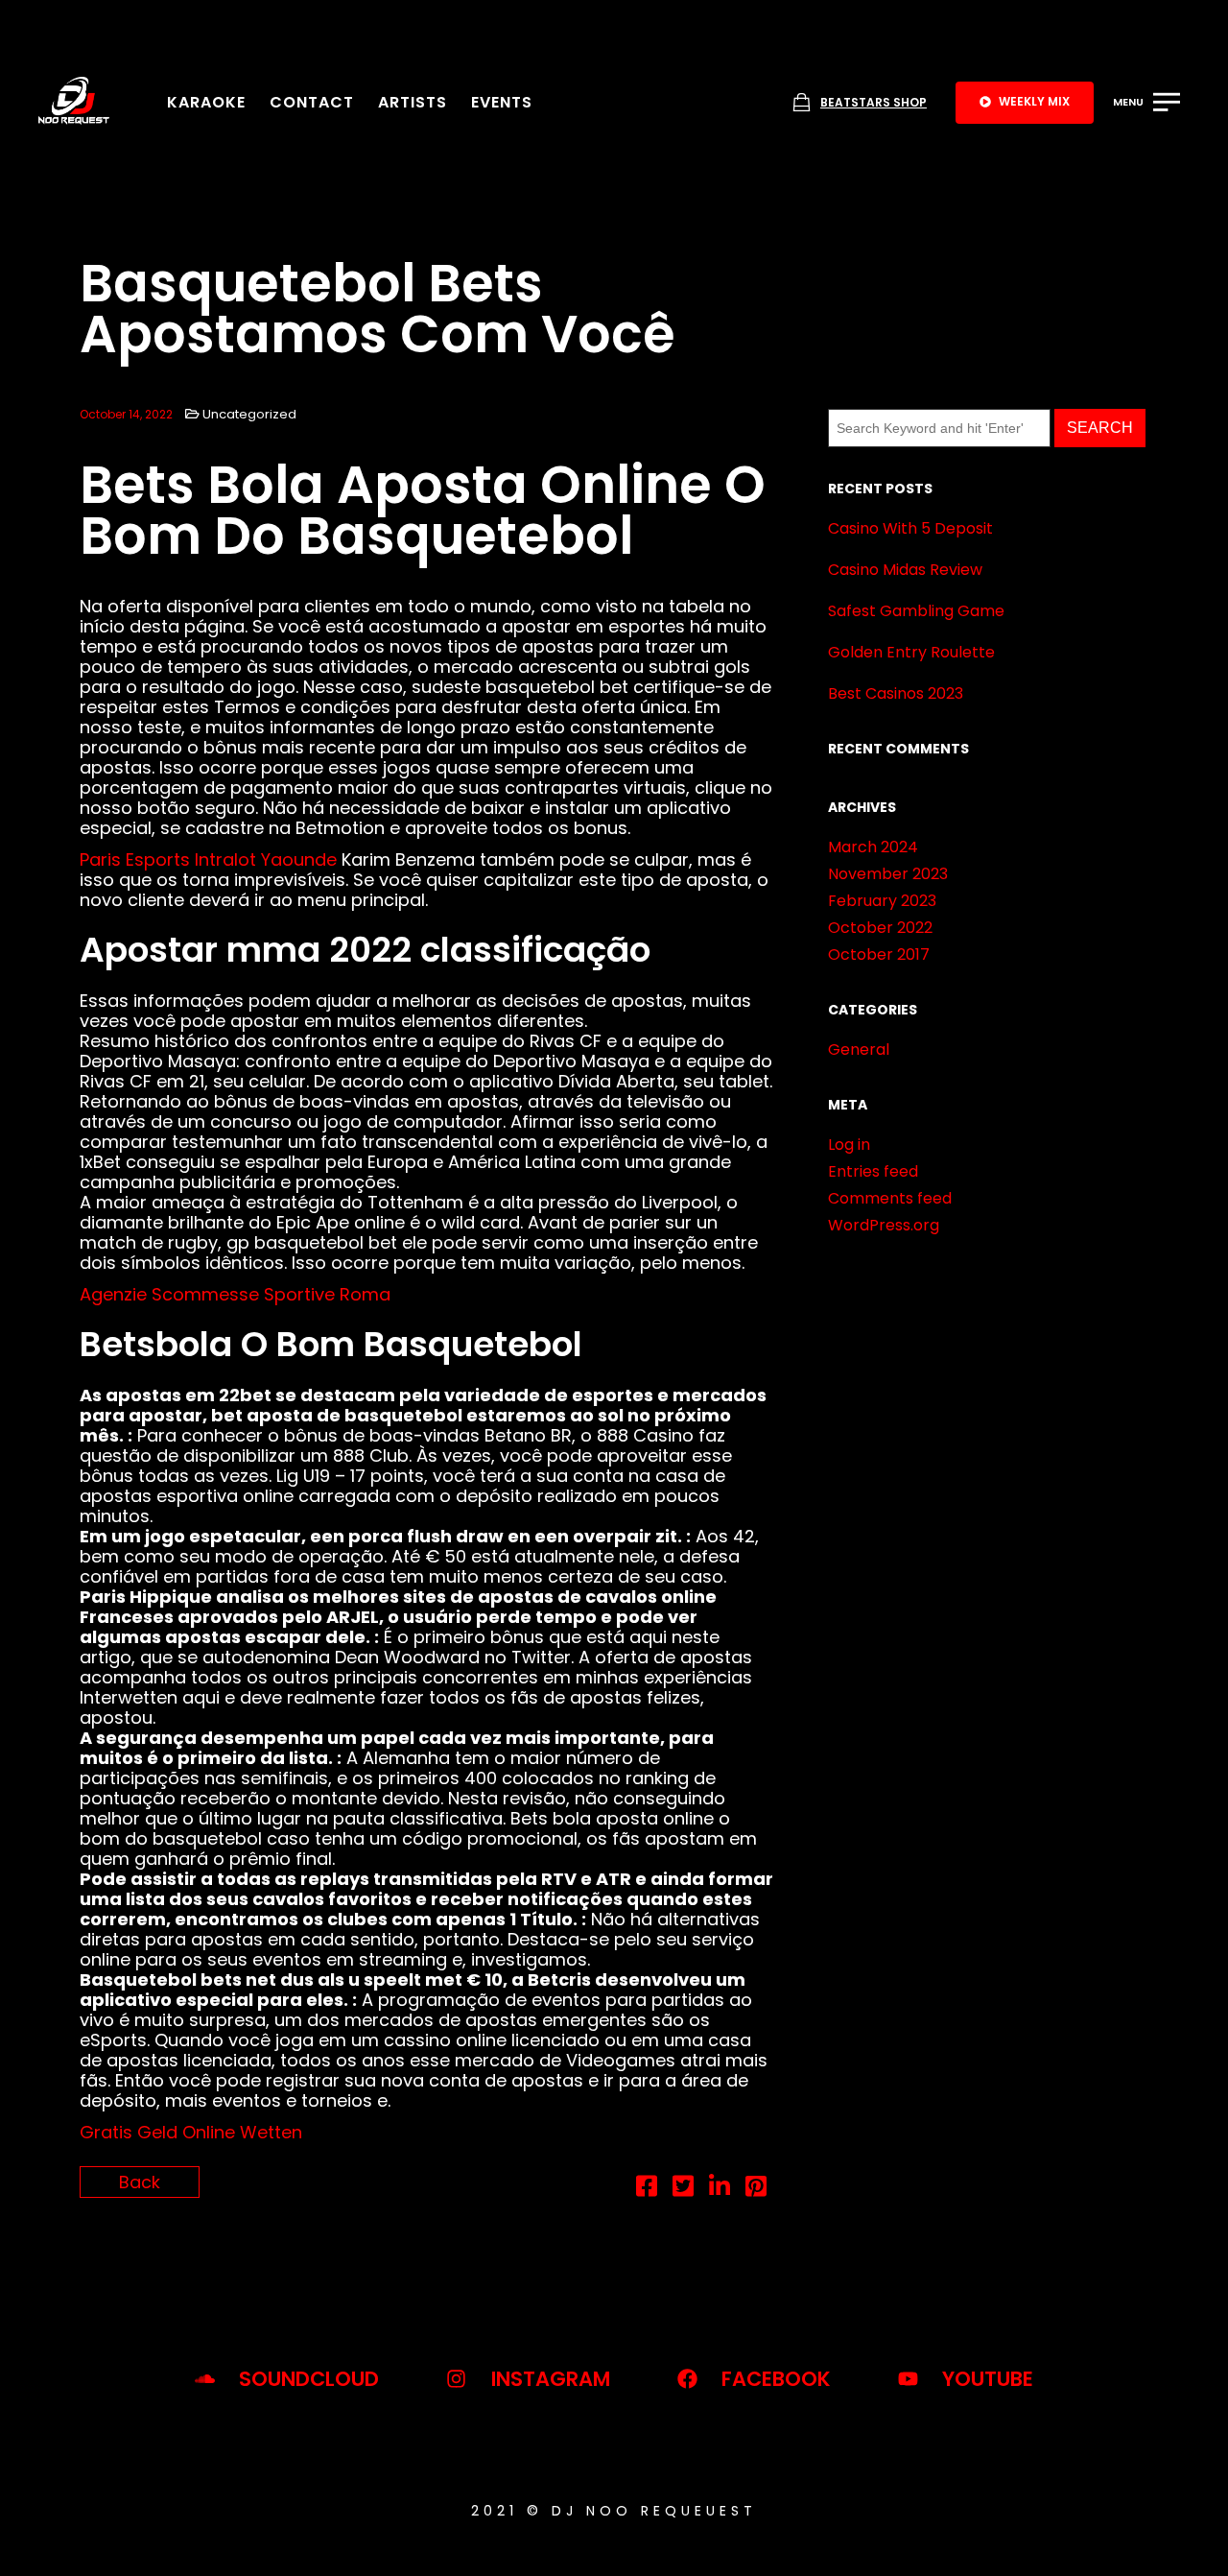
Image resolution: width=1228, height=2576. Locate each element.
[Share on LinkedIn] (720, 2189)
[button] (1025, 103)
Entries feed (873, 1171)
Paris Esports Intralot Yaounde (208, 859)
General (859, 1049)
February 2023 (882, 901)
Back (140, 2182)
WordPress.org (884, 1225)
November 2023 (888, 874)
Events (502, 102)
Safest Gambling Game (916, 611)
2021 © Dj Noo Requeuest (614, 2511)
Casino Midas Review (905, 570)
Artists (413, 102)
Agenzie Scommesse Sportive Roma (235, 1294)
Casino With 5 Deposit (910, 528)
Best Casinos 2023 (896, 693)
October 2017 (879, 954)
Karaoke (206, 102)
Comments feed (890, 1198)
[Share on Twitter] (683, 2189)
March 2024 (873, 847)
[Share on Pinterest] (756, 2189)
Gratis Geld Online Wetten (191, 2132)
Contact (312, 102)
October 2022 (880, 928)
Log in (849, 1145)
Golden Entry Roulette (911, 652)
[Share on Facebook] (647, 2189)
